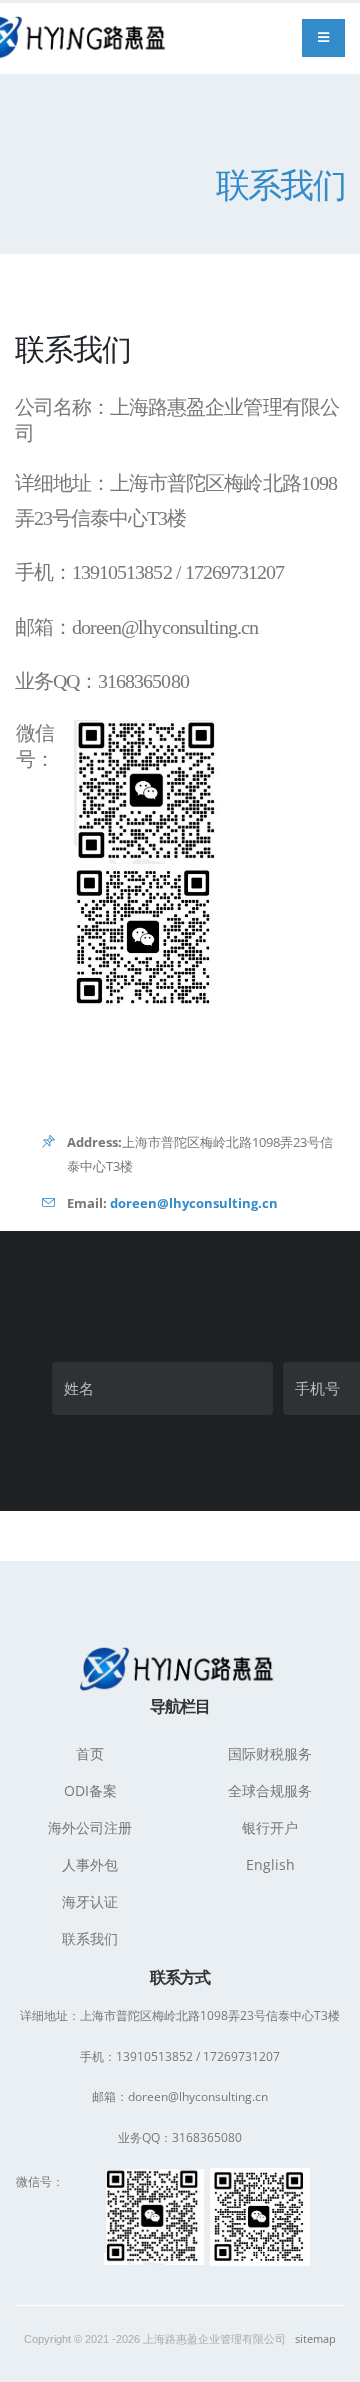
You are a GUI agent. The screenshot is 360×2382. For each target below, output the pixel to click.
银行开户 (270, 1827)
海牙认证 (90, 1901)
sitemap (315, 2339)
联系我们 (90, 1938)
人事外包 (90, 1864)
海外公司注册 (90, 1827)
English (270, 1864)
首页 (90, 1753)
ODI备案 (90, 1790)
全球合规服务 (270, 1790)
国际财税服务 (270, 1753)
